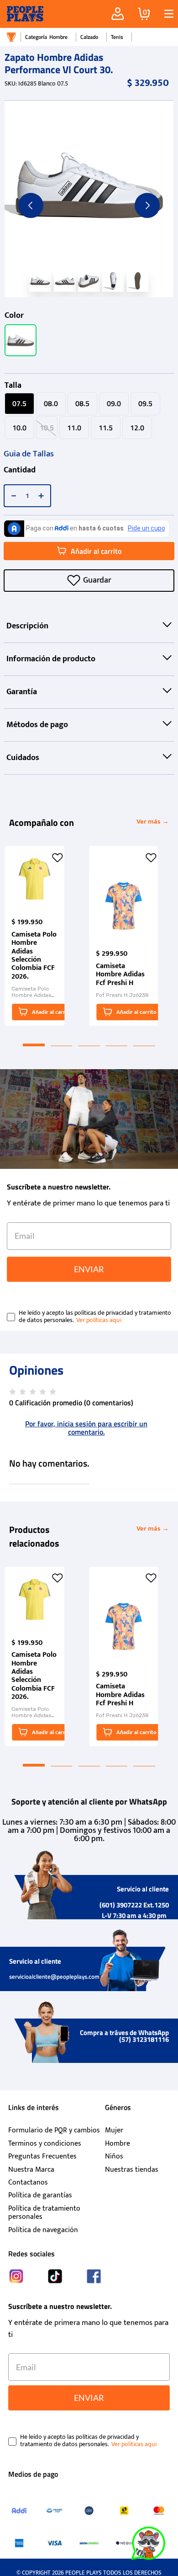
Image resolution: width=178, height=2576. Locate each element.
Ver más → (153, 822)
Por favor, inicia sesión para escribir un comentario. (86, 1428)
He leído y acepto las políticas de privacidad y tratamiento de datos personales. (95, 1317)
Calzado (89, 37)
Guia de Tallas (29, 454)
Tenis (117, 37)
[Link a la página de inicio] (11, 37)
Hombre (58, 37)
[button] (165, 14)
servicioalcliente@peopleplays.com (54, 1976)
